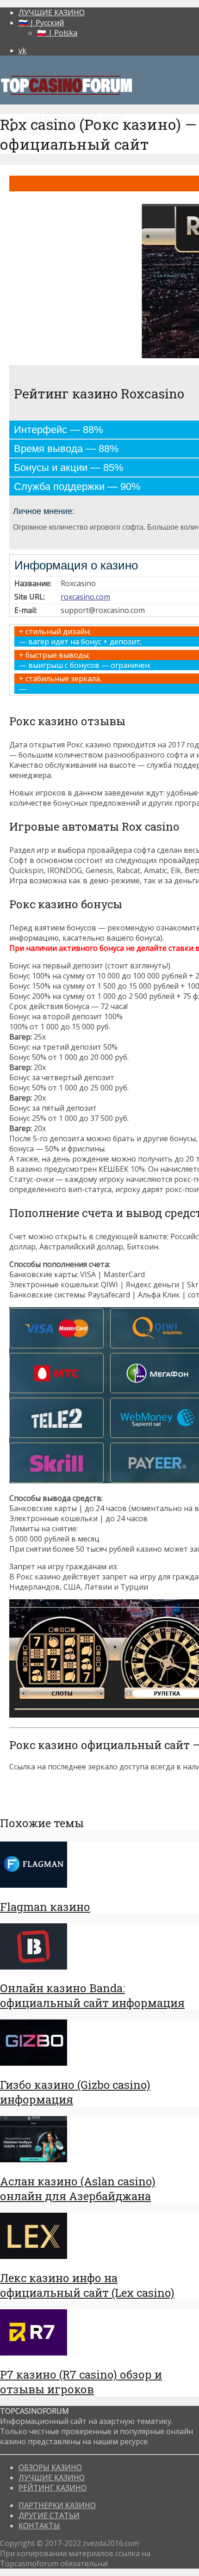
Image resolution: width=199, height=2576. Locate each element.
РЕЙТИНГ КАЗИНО (53, 2488)
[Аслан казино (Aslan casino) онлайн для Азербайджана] (34, 2160)
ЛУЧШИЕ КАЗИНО (52, 12)
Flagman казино (45, 1907)
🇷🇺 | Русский (41, 23)
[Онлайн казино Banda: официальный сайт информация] (34, 1967)
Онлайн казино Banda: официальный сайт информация (92, 1995)
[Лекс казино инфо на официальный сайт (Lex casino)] (34, 2256)
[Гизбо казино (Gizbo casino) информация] (34, 2063)
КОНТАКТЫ (39, 2526)
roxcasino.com (85, 597)
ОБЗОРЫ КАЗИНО (50, 2467)
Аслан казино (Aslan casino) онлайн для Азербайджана (78, 2189)
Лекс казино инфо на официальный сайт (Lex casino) (87, 2285)
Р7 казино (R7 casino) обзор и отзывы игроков (81, 2382)
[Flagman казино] (34, 1885)
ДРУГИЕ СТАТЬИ (49, 2515)
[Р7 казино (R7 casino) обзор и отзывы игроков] (34, 2353)
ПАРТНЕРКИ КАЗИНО (57, 2505)
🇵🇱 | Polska (57, 33)
